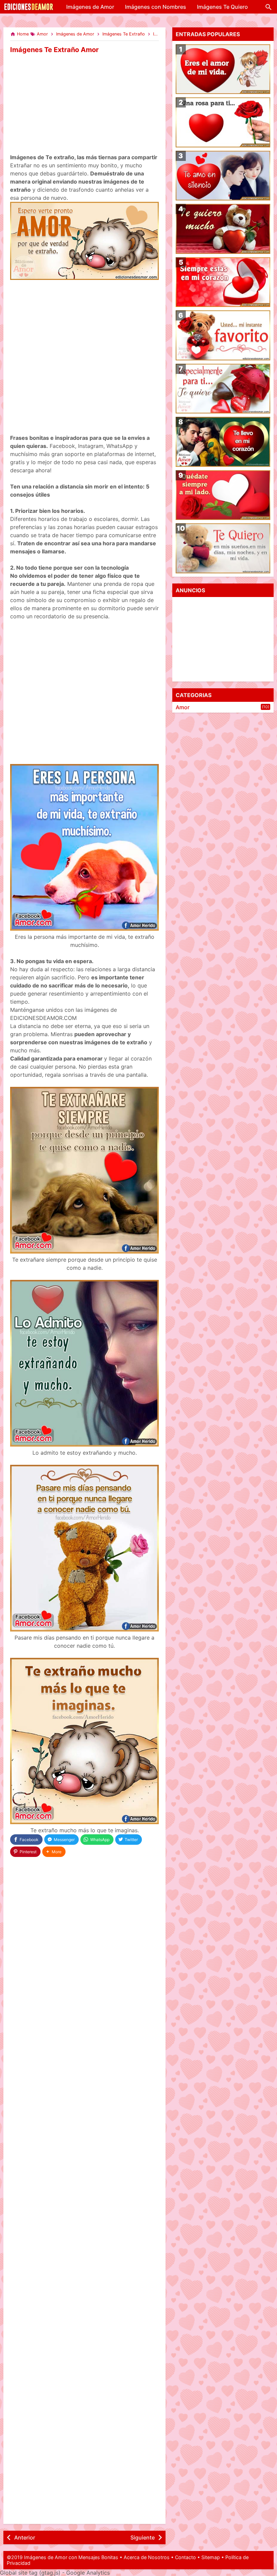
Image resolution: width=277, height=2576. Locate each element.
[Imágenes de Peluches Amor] (223, 335)
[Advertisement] (84, 104)
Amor (183, 707)
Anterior (25, 2537)
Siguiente (143, 2537)
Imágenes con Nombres (156, 7)
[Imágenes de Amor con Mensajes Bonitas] (29, 10)
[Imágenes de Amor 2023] (223, 442)
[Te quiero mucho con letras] (223, 229)
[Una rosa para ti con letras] (223, 122)
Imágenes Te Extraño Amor (54, 50)
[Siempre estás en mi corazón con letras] (223, 282)
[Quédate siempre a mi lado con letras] (223, 495)
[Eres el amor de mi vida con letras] (223, 69)
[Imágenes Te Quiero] (223, 548)
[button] (54, 1852)
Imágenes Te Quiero (222, 7)
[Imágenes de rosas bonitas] (223, 389)
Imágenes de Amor (90, 7)
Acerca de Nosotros (147, 2557)
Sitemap (211, 2557)
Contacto (185, 2557)
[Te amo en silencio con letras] (223, 176)
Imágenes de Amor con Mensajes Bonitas (71, 2557)
